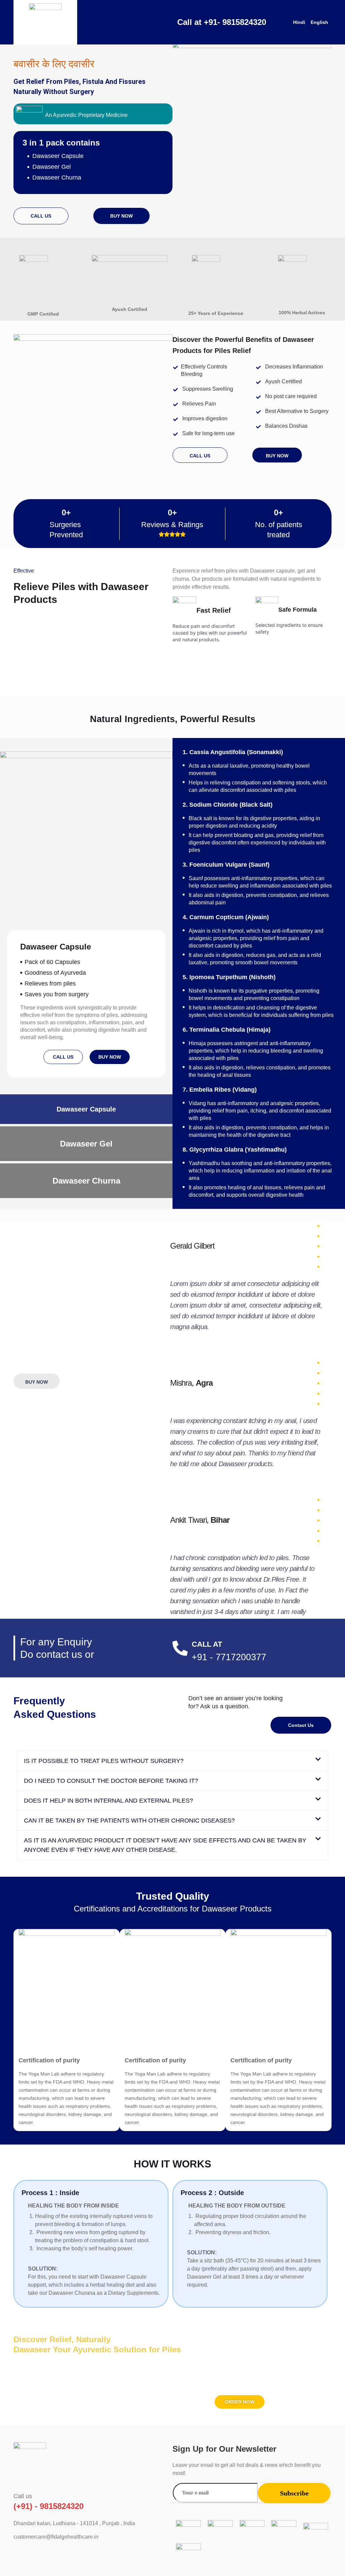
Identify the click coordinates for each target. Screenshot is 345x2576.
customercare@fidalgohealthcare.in (56, 2537)
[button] (172, 1761)
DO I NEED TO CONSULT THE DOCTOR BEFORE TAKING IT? (111, 1781)
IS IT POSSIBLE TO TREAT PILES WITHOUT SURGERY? (104, 1761)
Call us (23, 2496)
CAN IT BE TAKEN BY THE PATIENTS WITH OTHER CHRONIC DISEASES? (129, 1821)
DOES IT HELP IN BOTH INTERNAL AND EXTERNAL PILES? (108, 1801)
